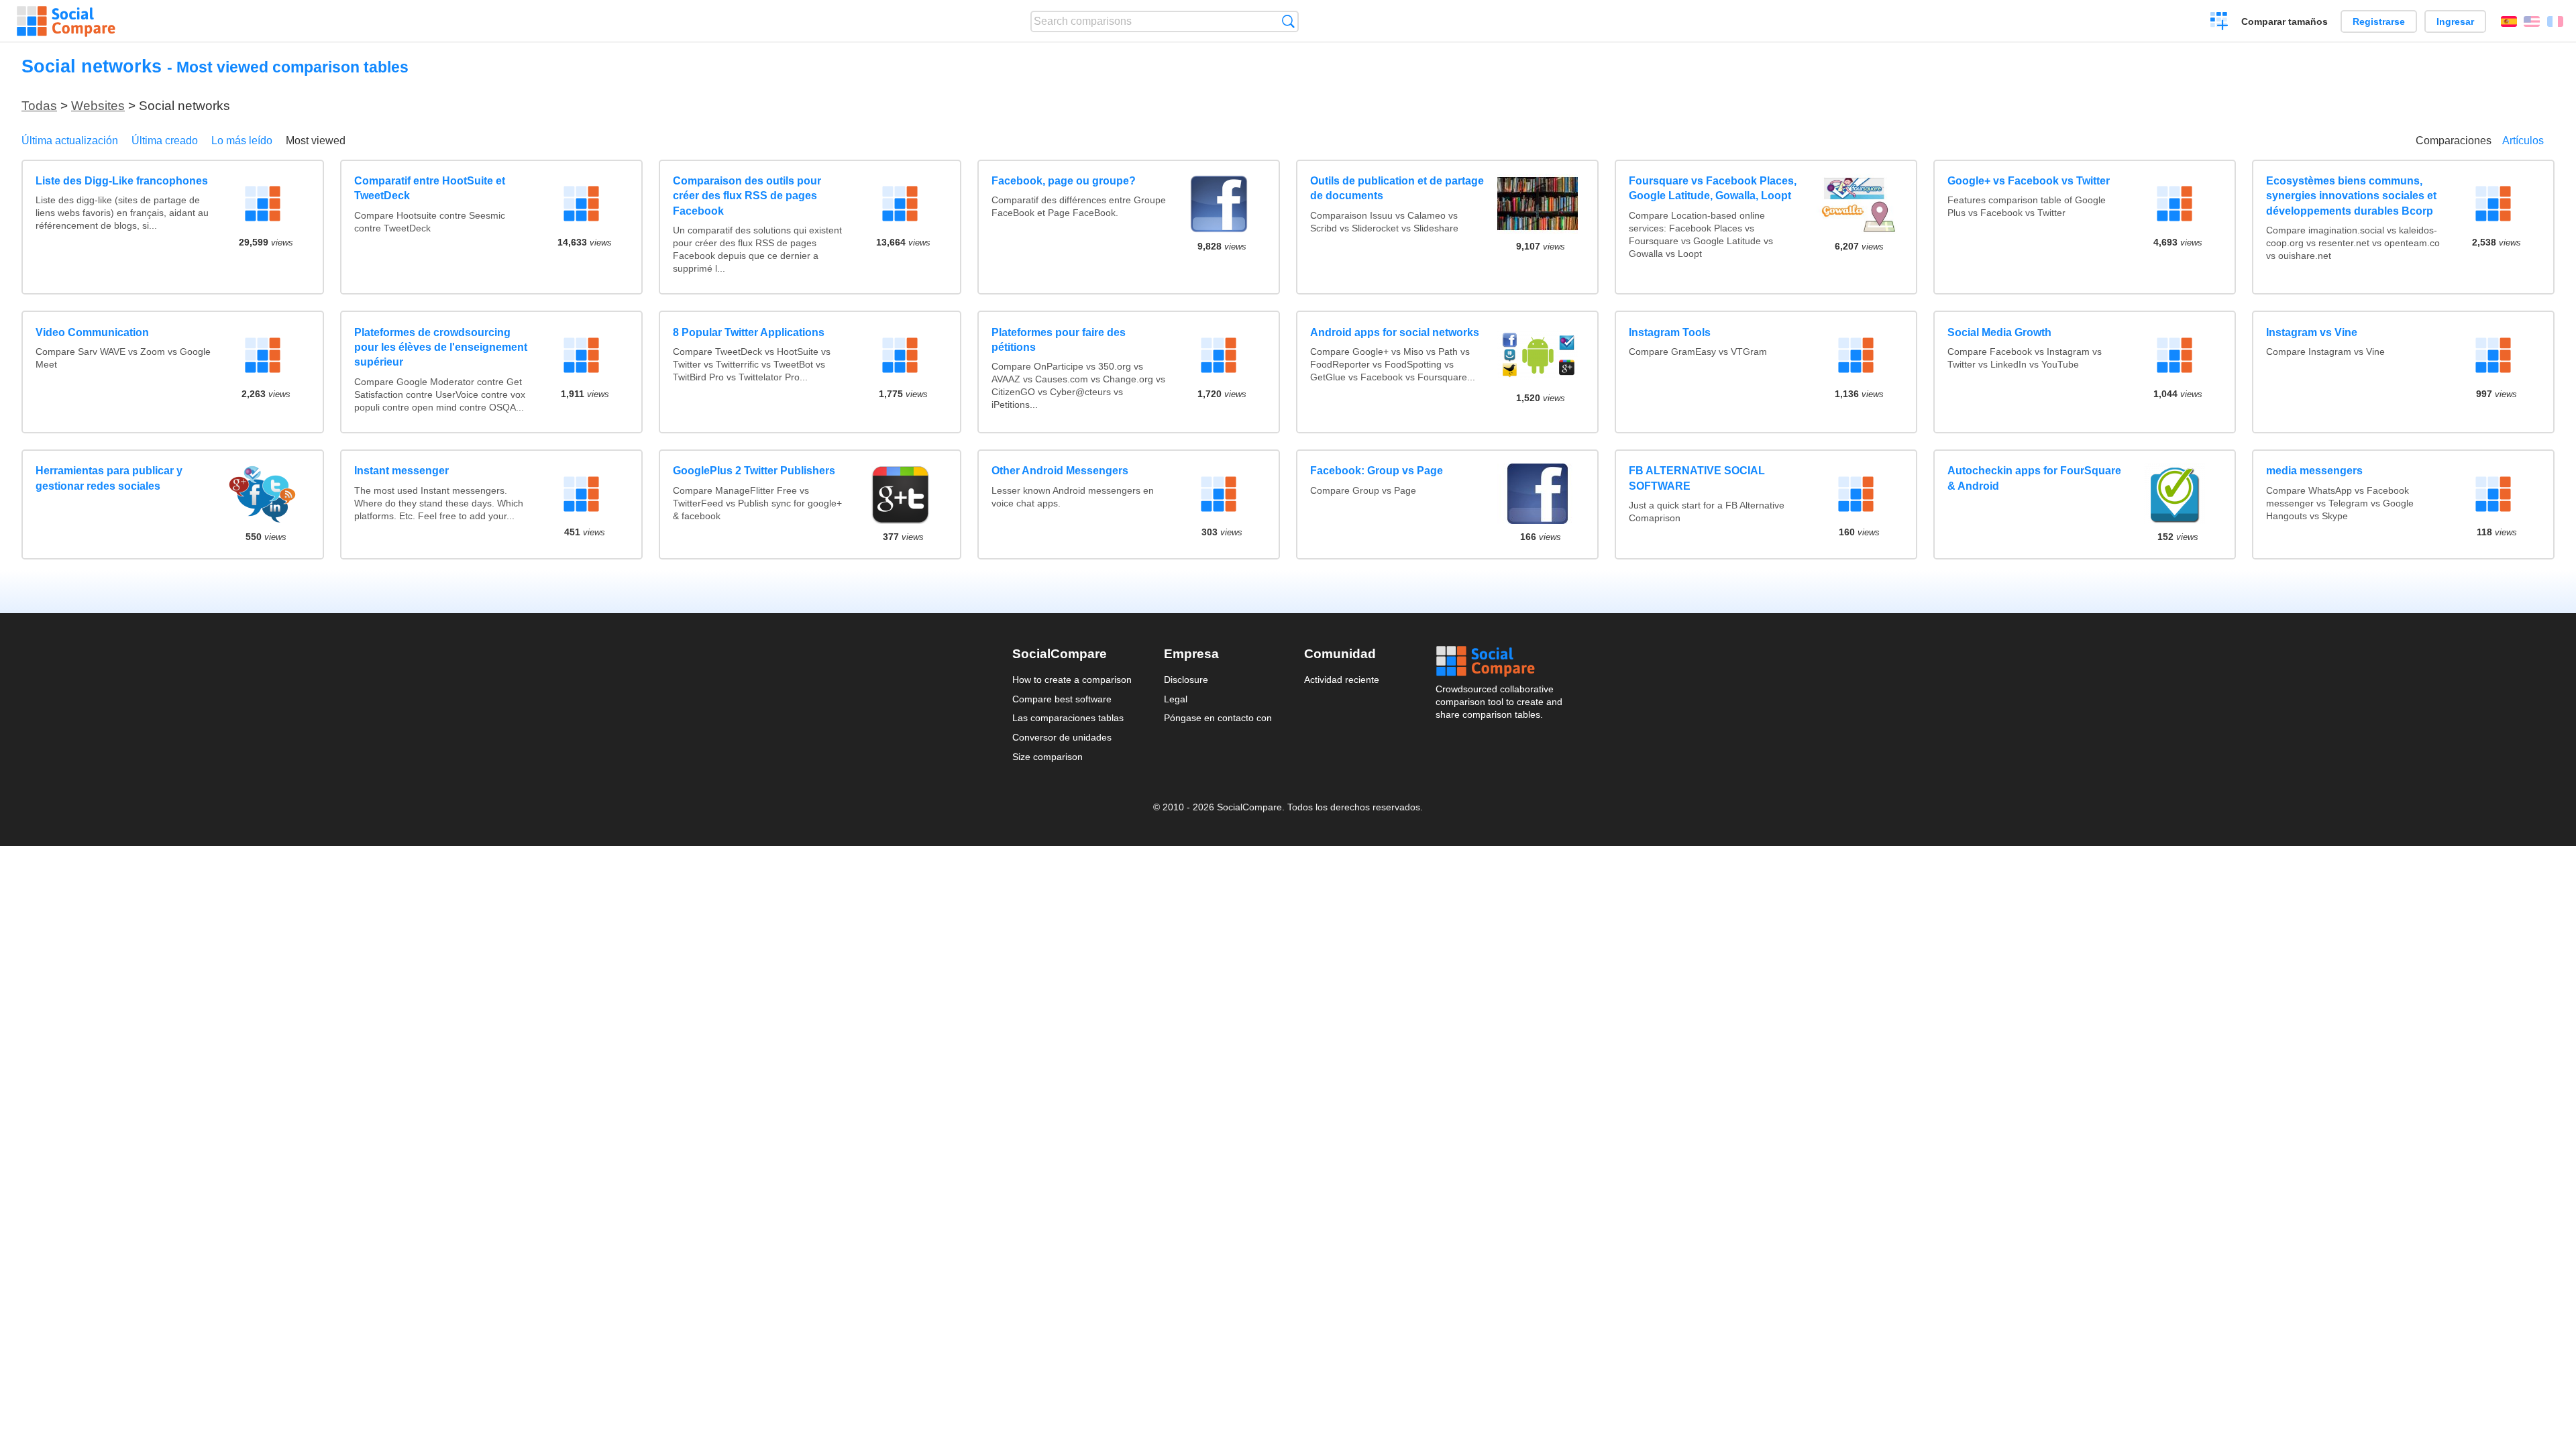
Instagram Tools (1670, 332)
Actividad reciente (1342, 680)
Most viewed (316, 141)
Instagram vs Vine (2312, 332)
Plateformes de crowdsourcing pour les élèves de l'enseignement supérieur (441, 347)
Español (2509, 21)
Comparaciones (2454, 141)
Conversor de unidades (1062, 737)
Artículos (2523, 141)
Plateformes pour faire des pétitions (1059, 340)
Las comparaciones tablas (1068, 718)
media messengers (2314, 471)
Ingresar (2455, 21)
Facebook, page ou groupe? (1064, 181)
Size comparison (1048, 757)
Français (2555, 21)
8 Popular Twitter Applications (749, 332)
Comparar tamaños (2285, 21)
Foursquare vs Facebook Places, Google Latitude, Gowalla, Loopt (1713, 188)
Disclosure (1186, 680)
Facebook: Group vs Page (1377, 471)
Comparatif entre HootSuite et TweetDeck (430, 188)
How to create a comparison (1072, 680)
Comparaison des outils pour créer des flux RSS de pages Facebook (747, 196)
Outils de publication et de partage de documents (1397, 188)
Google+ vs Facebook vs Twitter (2029, 181)
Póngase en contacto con (1218, 718)
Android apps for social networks (1395, 332)
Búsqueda (1288, 21)
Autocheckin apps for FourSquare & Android (2034, 478)
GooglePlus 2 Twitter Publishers (754, 471)
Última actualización (70, 141)
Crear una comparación (2219, 23)
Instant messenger (401, 471)
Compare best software (1062, 699)
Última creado (165, 141)
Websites (98, 106)
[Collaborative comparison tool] (66, 21)
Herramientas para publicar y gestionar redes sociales (109, 478)
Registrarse (2379, 21)
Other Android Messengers (1060, 471)
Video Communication (92, 332)
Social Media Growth (1999, 332)
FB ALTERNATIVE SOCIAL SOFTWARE (1697, 478)
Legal (1176, 699)
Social (1500, 661)
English (2532, 21)
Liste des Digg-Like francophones (122, 181)
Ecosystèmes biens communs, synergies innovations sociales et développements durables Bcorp (2351, 196)
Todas (39, 106)
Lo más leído (242, 141)
